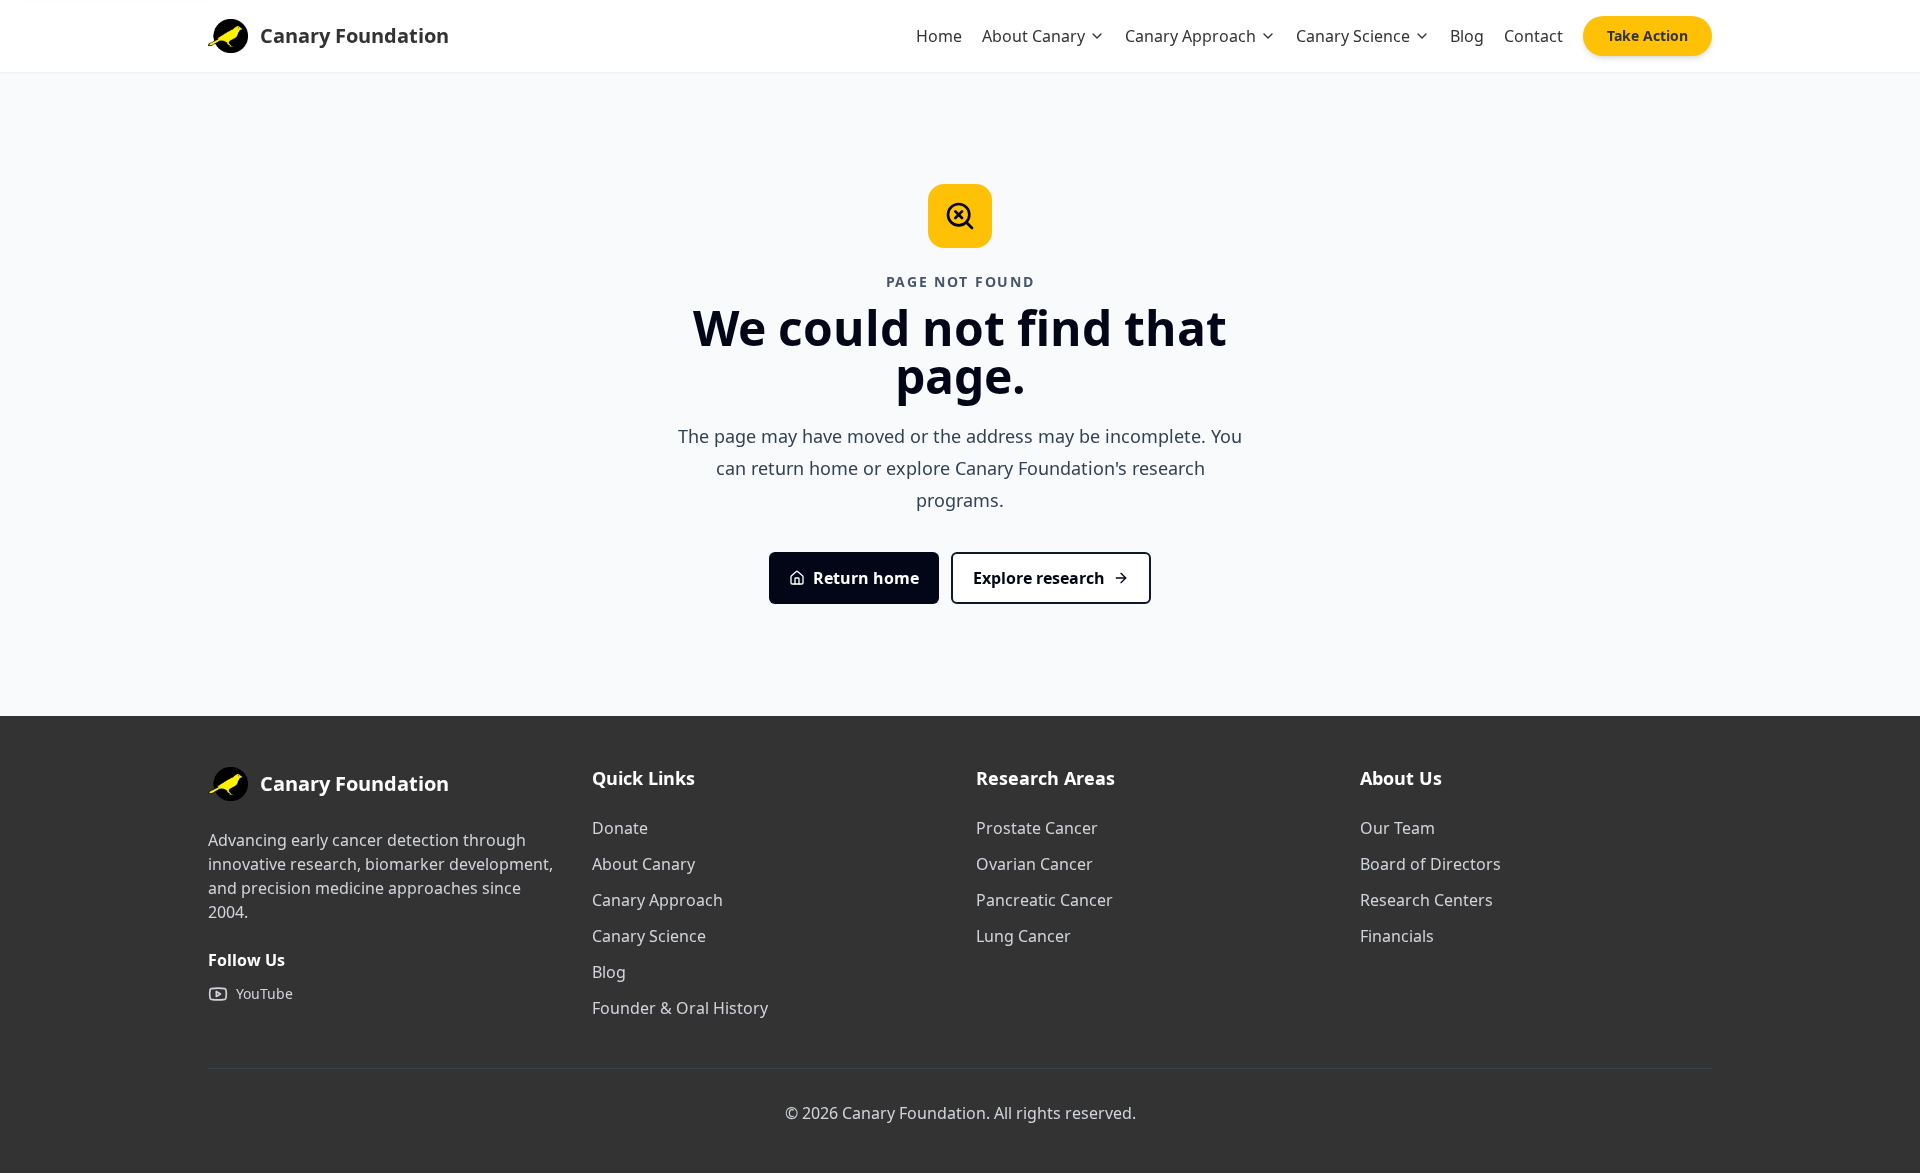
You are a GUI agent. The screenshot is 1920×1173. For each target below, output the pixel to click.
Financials (1397, 936)
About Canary (1033, 36)
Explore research (1039, 578)
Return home (866, 578)
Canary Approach (1190, 36)
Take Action (1647, 35)
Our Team (1397, 828)
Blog (1467, 36)
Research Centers (1426, 900)
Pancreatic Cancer (1044, 900)
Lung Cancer (1023, 936)
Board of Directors (1430, 864)
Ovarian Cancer (1034, 864)
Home (939, 36)
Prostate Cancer (1037, 828)
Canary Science (1353, 36)
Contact (1533, 36)
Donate (620, 828)
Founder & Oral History (680, 1008)
